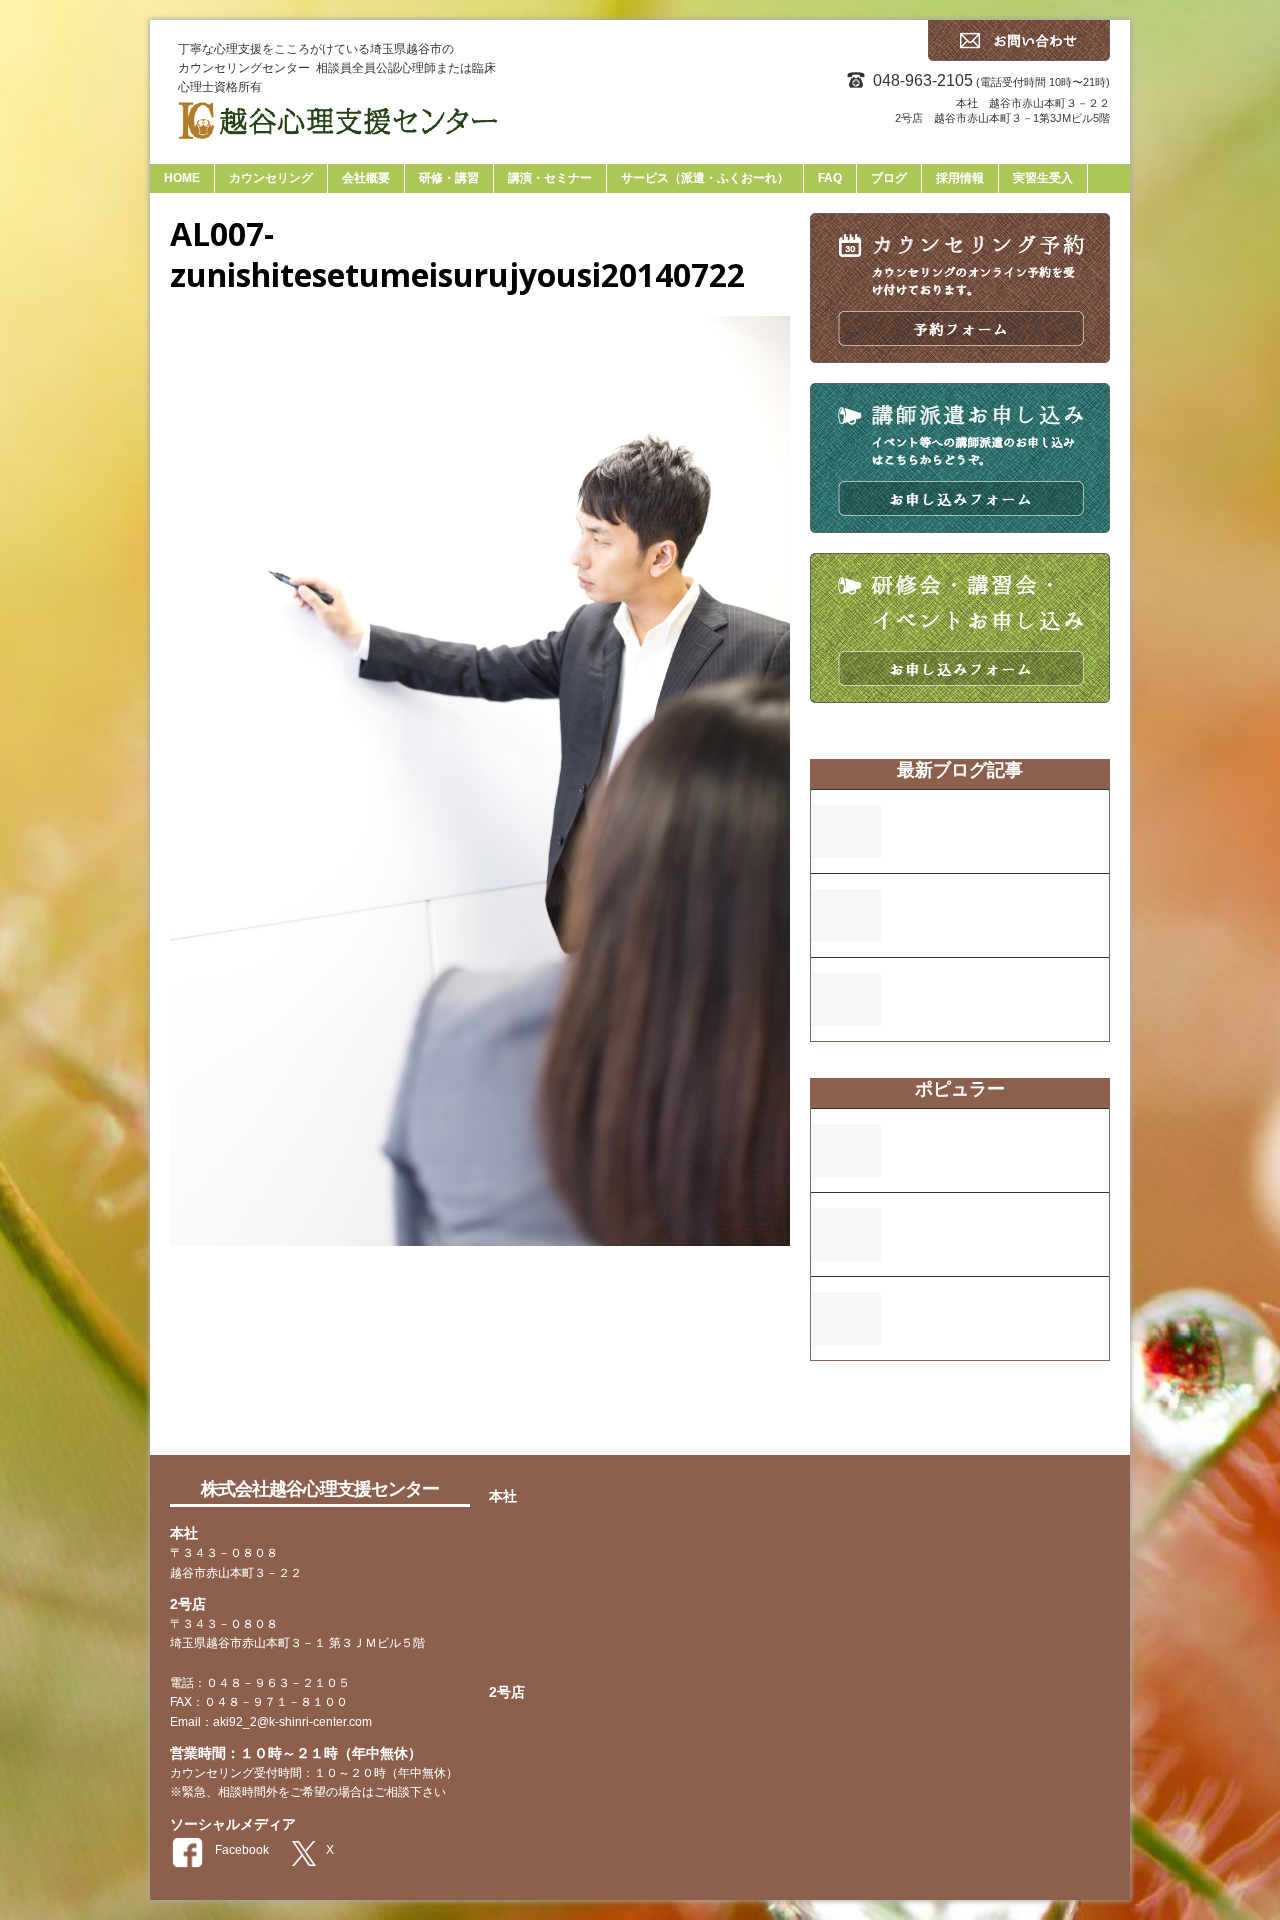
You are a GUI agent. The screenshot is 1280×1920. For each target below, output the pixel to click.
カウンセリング (271, 178)
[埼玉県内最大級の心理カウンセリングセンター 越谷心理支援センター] (640, 131)
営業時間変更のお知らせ (968, 813)
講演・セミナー (550, 178)
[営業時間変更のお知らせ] (846, 845)
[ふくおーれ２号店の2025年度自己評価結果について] (846, 929)
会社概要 (366, 178)
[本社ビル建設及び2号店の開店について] (846, 1248)
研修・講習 (449, 178)
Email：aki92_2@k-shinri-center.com (271, 1722)
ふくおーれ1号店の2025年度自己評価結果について (995, 990)
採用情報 (960, 178)
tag (860, 1419)
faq (828, 1415)
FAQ (830, 178)
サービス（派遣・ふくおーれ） (705, 178)
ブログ (889, 178)
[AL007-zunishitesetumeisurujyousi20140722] (480, 1234)
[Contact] (1019, 56)
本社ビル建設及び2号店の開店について (1000, 1225)
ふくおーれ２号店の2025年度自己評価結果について (998, 906)
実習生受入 (1043, 178)
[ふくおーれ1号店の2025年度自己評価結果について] (846, 1013)
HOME (182, 178)
